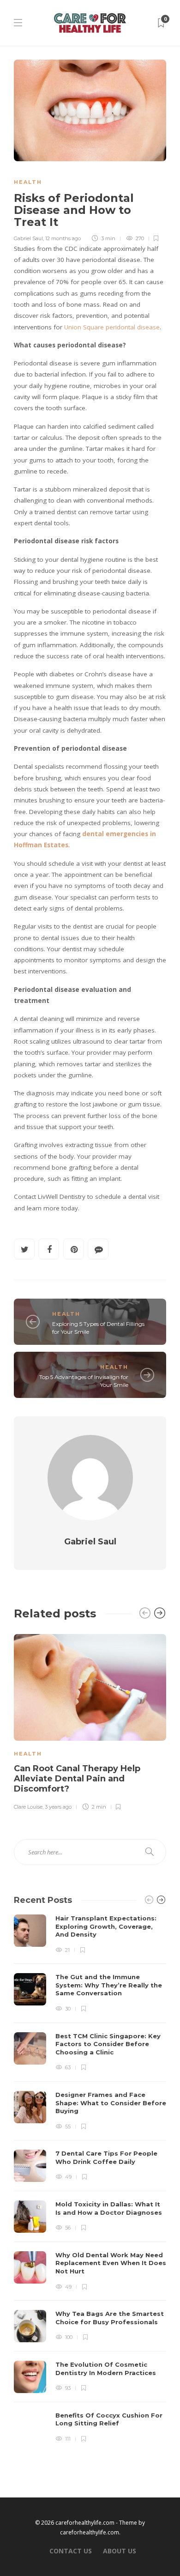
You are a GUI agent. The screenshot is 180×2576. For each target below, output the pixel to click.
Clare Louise (28, 1807)
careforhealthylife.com (90, 2532)
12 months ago (63, 238)
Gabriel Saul (28, 238)
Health (28, 182)
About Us (120, 2551)
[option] (90, 1721)
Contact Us (71, 2551)
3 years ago (58, 1807)
